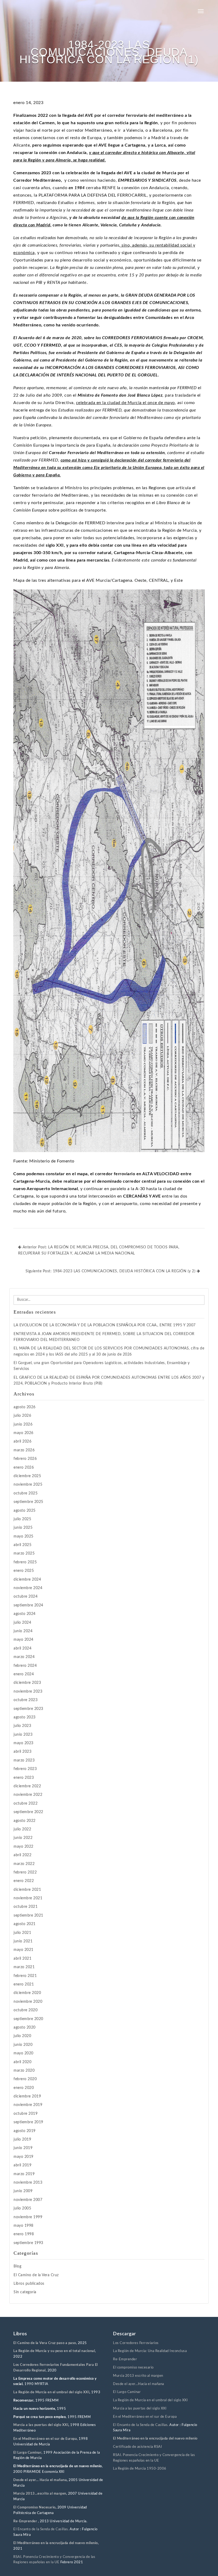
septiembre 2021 (28, 1916)
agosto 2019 (25, 2131)
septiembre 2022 (28, 1812)
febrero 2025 (25, 1562)
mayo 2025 (24, 1536)
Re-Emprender (26, 2521)
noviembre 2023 (28, 1692)
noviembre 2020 (28, 2002)
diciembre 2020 (27, 1993)
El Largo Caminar (127, 2392)
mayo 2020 (24, 2053)
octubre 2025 (26, 1493)
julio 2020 (22, 2036)
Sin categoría (25, 2292)
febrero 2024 (25, 1666)
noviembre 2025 (28, 1485)
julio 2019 (22, 2139)
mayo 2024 (24, 1640)
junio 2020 (23, 2045)
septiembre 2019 (28, 2122)
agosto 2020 (25, 2027)
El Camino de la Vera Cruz (36, 2275)
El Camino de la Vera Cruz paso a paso (45, 2343)
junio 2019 (23, 2148)
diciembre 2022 (27, 1786)
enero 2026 (24, 1468)
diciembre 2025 (27, 1476)
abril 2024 (22, 1648)
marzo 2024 (24, 1657)
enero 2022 (24, 1881)
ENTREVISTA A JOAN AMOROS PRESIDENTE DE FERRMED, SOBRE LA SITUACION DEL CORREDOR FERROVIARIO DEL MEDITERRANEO (104, 1337)
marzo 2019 (24, 2174)
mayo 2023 (24, 1743)
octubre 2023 (26, 1700)
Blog (17, 2266)
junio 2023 (23, 1735)
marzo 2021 (24, 1967)
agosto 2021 (25, 1924)
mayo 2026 (24, 1433)
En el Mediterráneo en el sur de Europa (45, 2439)
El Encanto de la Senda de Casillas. (41, 2529)
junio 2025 (23, 1528)
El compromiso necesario (133, 2368)
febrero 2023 (25, 1769)
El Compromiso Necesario (34, 2508)
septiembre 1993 (28, 2243)
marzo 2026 (24, 1450)
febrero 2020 (25, 2079)
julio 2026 (22, 1416)
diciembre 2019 (27, 2096)
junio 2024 (23, 1631)
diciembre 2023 (27, 1683)
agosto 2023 (25, 1717)
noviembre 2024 (28, 1588)
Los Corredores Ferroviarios (136, 2343)
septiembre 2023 (28, 1709)
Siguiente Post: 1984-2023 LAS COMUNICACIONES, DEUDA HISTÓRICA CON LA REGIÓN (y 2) (111, 1271)
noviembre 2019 (28, 2105)
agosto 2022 (25, 1821)
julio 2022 (22, 1829)
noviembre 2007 (28, 2200)
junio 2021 (23, 1941)
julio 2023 (22, 1726)
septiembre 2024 (28, 1605)
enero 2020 (24, 2088)
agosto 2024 (25, 1614)
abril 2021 (22, 1959)
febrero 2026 (25, 1459)
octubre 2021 (26, 1907)
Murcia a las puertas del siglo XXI (41, 2425)
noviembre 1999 (28, 2217)
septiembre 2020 (28, 2019)
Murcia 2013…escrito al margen (40, 2494)
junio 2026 (23, 1424)
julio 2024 (22, 1623)
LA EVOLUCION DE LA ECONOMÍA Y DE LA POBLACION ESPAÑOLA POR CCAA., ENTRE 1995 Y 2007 (105, 1325)
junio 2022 (23, 1838)
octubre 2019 (26, 2114)
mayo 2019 (24, 2157)
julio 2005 (22, 2208)
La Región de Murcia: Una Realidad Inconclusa (150, 2351)
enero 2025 (24, 1571)
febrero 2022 (25, 1872)
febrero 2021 (25, 1976)
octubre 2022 (26, 1804)
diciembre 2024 (27, 1580)
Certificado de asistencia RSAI (137, 2447)
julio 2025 (22, 1519)
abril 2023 (22, 1752)
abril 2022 (22, 1855)
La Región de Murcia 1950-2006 (140, 2469)
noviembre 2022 (28, 1795)
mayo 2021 (24, 1950)
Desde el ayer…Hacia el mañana (139, 2384)
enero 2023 (24, 1778)
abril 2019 (22, 2165)
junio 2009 (23, 2191)
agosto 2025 (25, 1511)
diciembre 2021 (27, 1890)
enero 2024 (24, 1674)
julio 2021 (22, 1933)
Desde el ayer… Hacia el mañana (40, 2480)
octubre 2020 (26, 2010)
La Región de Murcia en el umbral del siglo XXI (51, 2392)
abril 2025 (22, 1545)
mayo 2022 (24, 1847)
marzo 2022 (24, 1864)
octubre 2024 (26, 1597)
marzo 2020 (24, 2071)
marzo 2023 (24, 1760)
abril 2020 (22, 2062)
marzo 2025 (24, 1553)
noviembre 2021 (28, 1898)
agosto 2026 (25, 1407)
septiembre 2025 (28, 1502)
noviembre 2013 (28, 2183)
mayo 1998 (24, 2226)
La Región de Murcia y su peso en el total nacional (54, 2351)
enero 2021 (24, 1984)
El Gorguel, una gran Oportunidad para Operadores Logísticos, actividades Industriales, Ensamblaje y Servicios (102, 1366)
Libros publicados (29, 2284)
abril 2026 (22, 1441)
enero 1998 (24, 2234)
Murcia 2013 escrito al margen (138, 2376)
